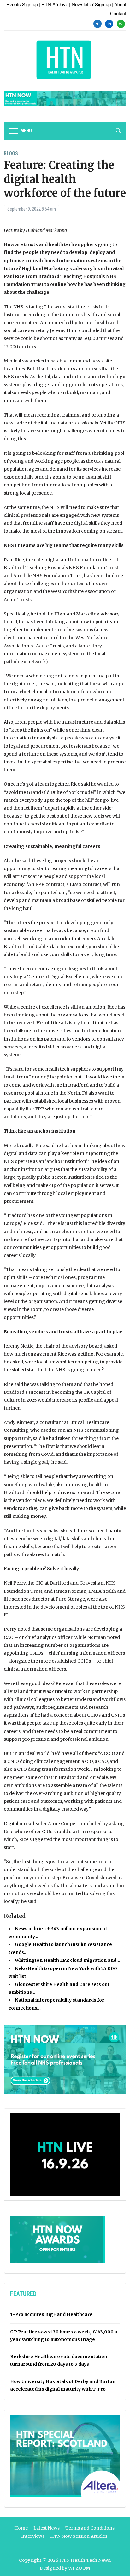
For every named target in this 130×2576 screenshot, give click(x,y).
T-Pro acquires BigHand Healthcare (51, 2314)
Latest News (47, 2528)
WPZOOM (79, 2568)
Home (21, 2528)
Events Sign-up (22, 4)
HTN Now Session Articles (79, 2536)
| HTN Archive (53, 4)
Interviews (33, 2536)
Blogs (11, 154)
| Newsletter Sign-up (90, 4)
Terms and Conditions (90, 2528)
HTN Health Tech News (85, 2560)
